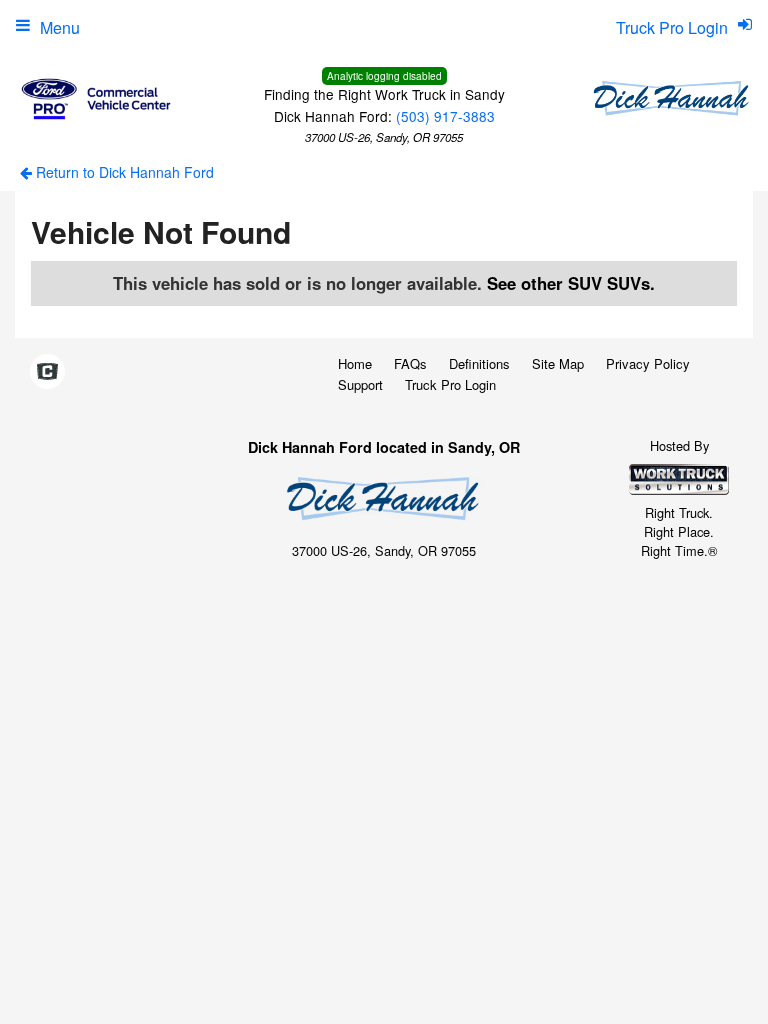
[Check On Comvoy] (47, 372)
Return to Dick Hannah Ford (123, 172)
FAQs (410, 363)
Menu (60, 27)
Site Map (558, 363)
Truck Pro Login (450, 384)
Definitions (479, 363)
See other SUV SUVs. (571, 283)
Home (355, 363)
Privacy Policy (648, 363)
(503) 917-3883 (445, 116)
